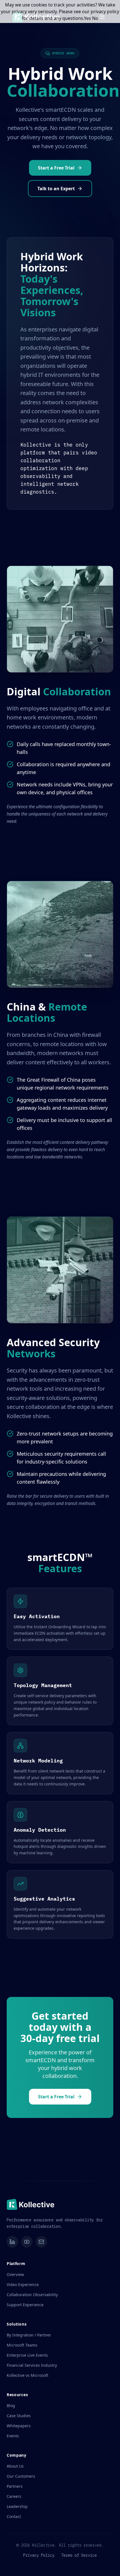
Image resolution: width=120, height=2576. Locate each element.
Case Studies (19, 2416)
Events (13, 2436)
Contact (14, 2516)
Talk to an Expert (56, 189)
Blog (11, 2406)
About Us (15, 2466)
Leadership (17, 2506)
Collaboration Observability (32, 2295)
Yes (87, 18)
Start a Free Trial (56, 168)
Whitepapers (19, 2426)
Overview (15, 2274)
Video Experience (23, 2285)
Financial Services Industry (32, 2365)
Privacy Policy (39, 2555)
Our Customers (21, 2476)
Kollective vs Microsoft (27, 2375)
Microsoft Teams (22, 2345)
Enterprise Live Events (27, 2355)
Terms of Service (79, 2555)
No (95, 18)
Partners (15, 2486)
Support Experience (25, 2305)
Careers (14, 2496)
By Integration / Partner (29, 2335)
